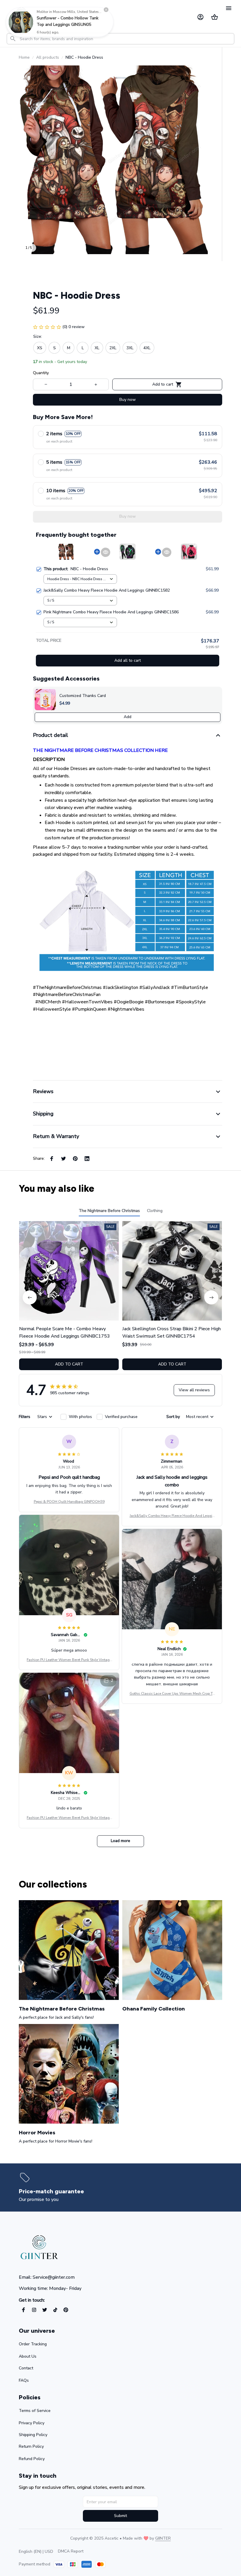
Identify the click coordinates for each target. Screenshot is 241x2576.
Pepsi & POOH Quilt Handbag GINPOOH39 (69, 1502)
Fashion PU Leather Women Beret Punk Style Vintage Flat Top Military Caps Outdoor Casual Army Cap (69, 1660)
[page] (116, 2191)
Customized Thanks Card (83, 696)
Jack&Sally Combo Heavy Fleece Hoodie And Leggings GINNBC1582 (172, 1516)
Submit (120, 2516)
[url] (163, 2538)
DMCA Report (71, 2551)
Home (24, 57)
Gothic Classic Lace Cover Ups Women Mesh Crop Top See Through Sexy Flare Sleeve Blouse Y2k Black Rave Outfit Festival (172, 1694)
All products (48, 57)
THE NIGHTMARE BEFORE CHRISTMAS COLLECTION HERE (100, 750)
